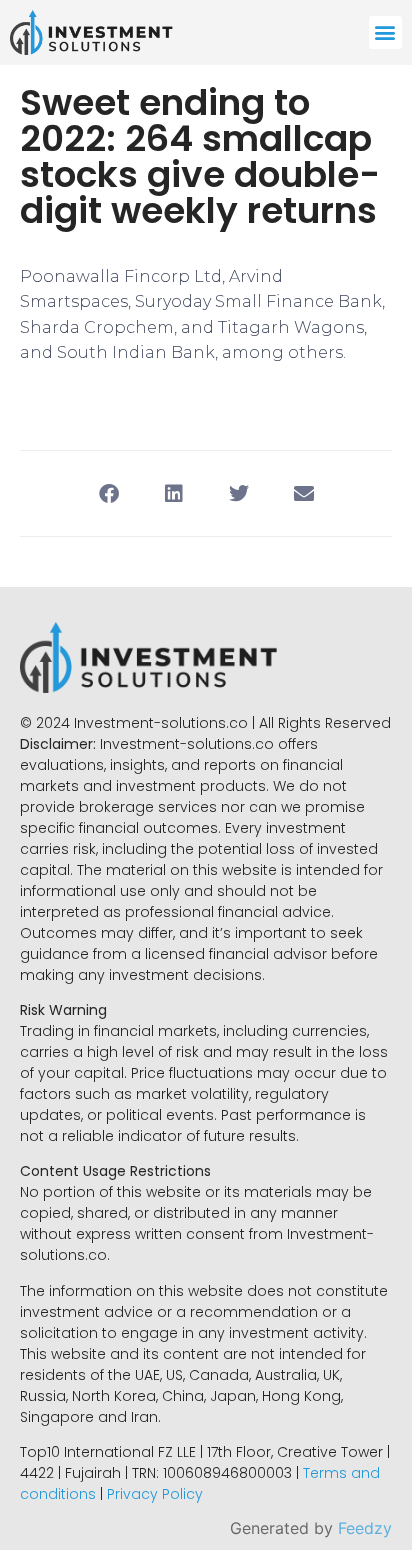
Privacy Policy (155, 1494)
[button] (385, 32)
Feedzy (365, 1528)
